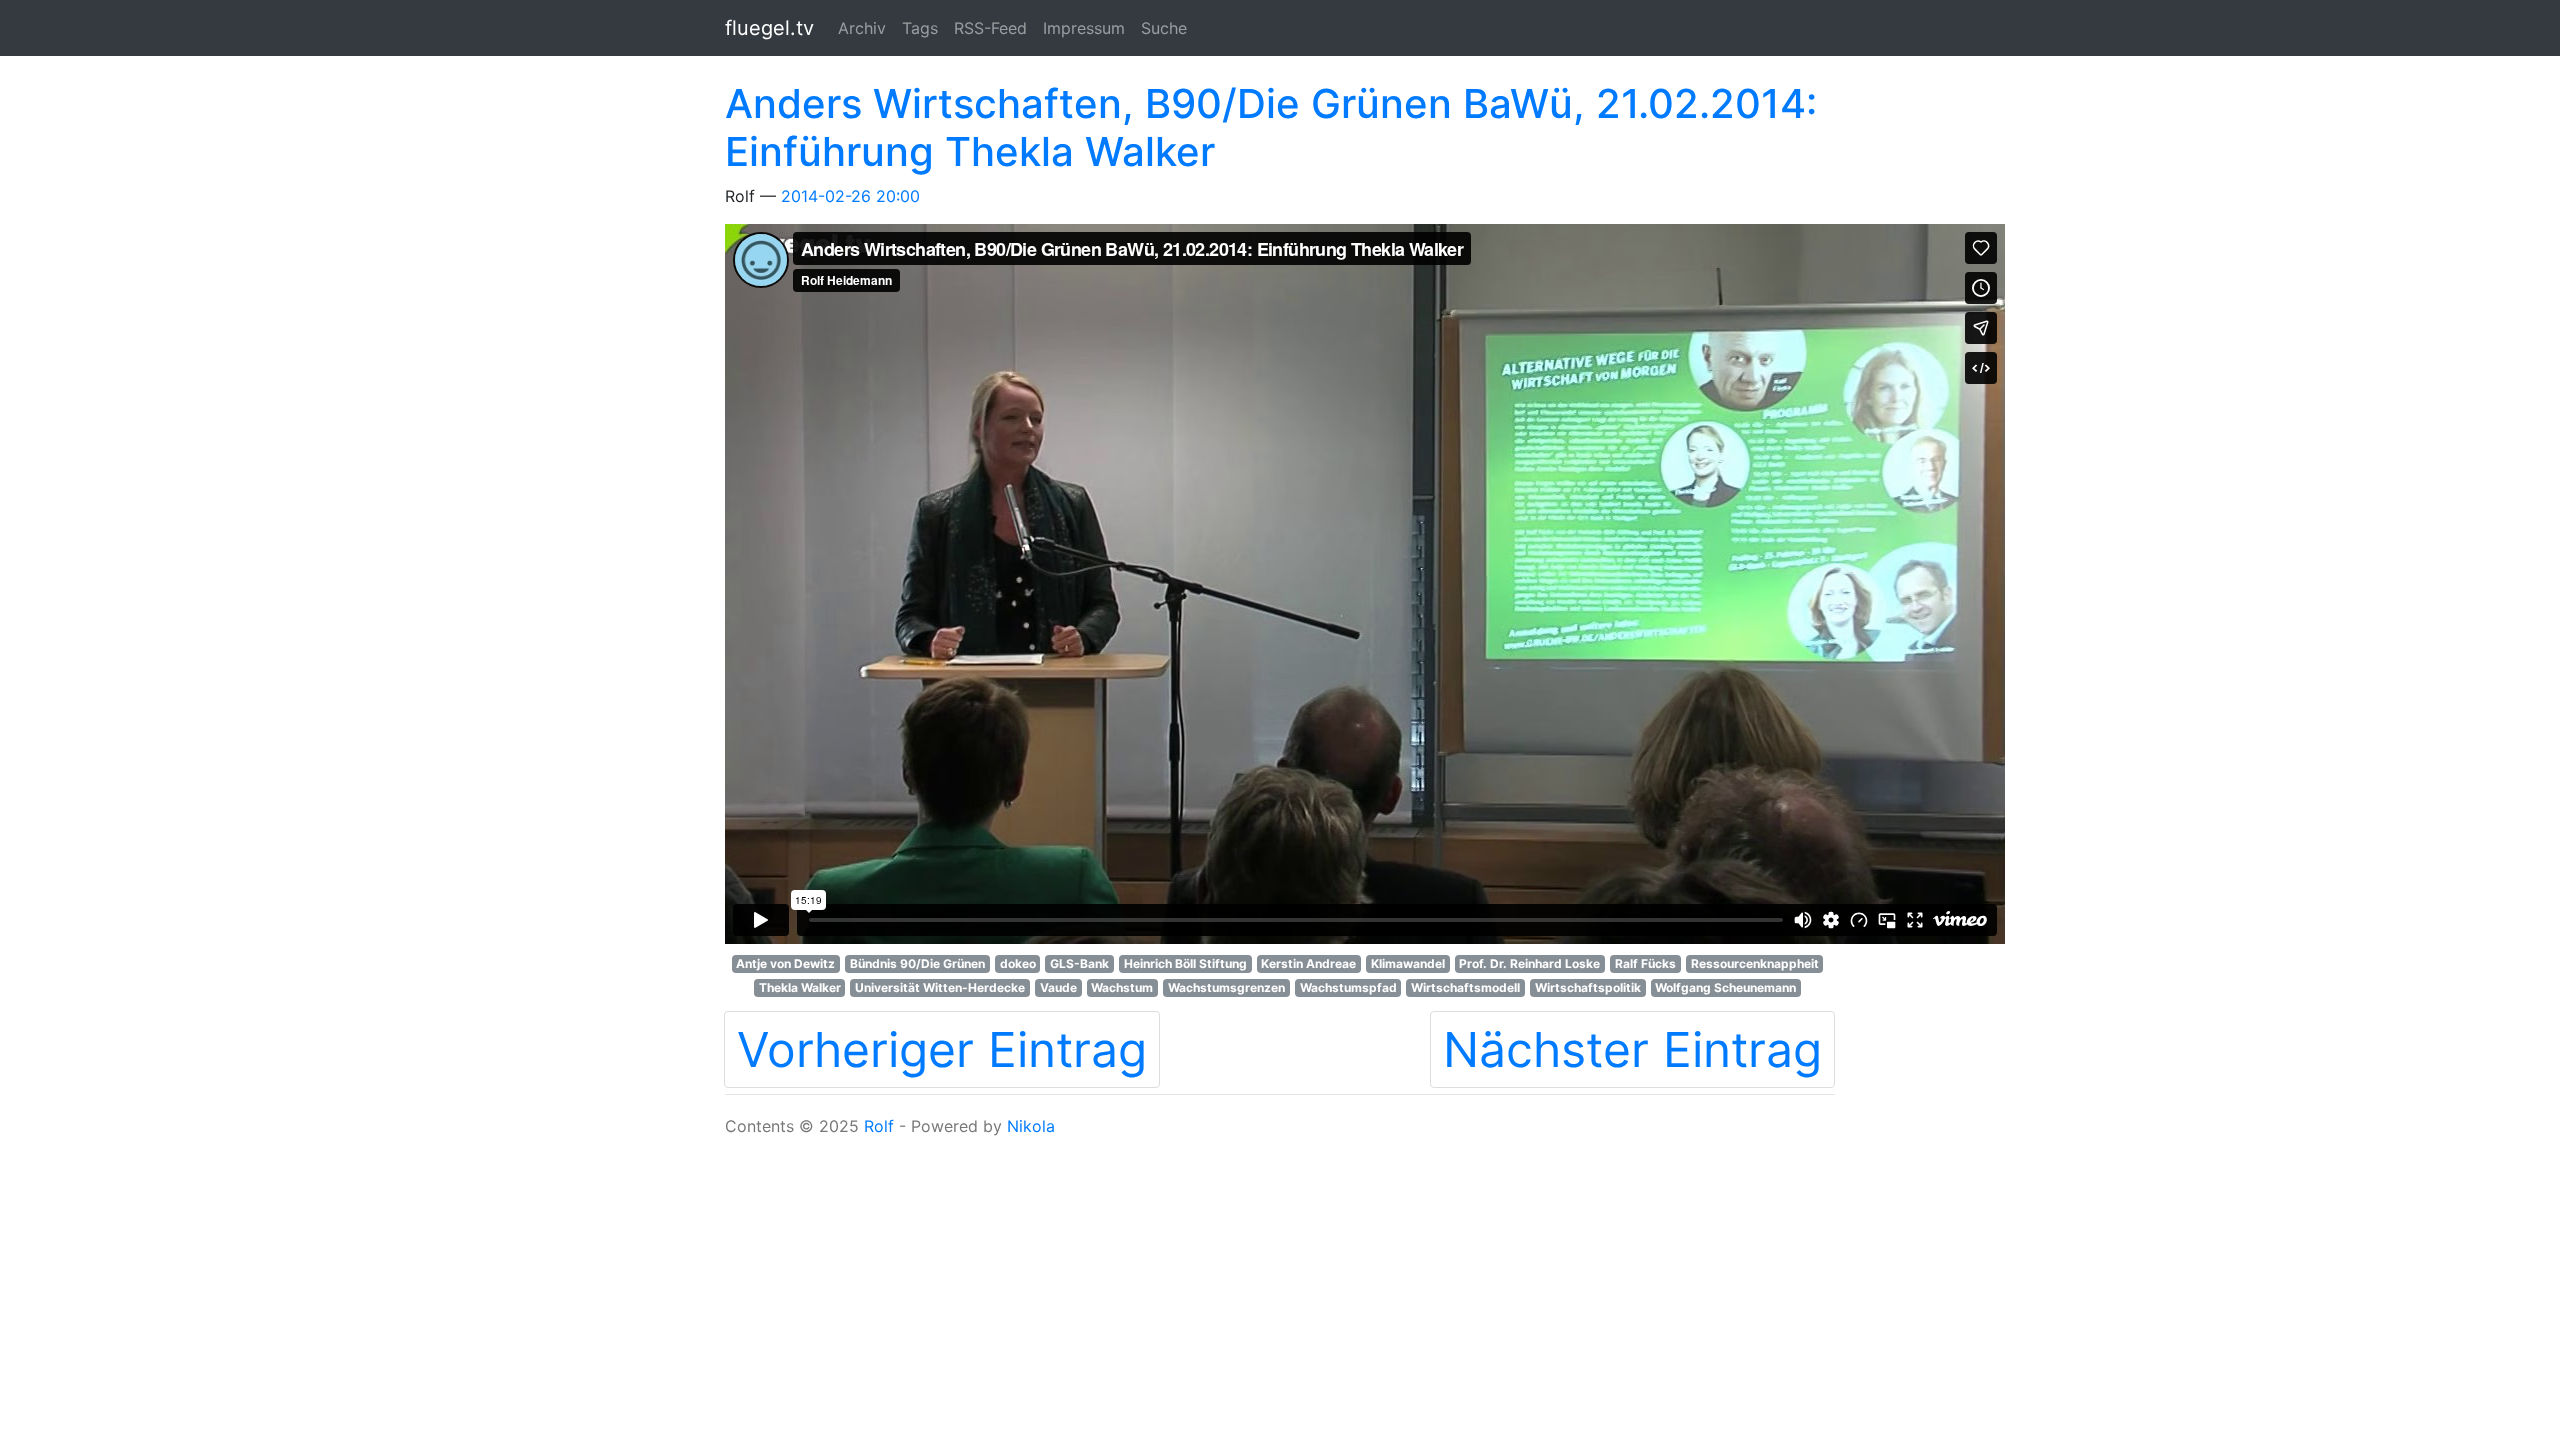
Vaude (1058, 987)
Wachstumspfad (1348, 987)
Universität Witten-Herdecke (940, 987)
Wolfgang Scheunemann (1725, 987)
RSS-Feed (990, 28)
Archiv (862, 28)
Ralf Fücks (1645, 963)
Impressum (1084, 28)
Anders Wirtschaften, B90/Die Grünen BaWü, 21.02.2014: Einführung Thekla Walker (1271, 127)
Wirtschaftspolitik (1588, 987)
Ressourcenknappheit (1755, 963)
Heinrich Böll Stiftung (1185, 963)
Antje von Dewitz (785, 963)
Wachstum (1122, 987)
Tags (920, 28)
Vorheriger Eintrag (942, 1049)
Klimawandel (1408, 963)
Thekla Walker (800, 987)
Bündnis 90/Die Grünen (917, 963)
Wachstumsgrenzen (1226, 987)
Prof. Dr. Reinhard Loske (1529, 963)
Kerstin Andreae (1308, 963)
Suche (1164, 28)
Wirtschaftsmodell (1465, 987)
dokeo (1018, 963)
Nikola (1031, 1126)
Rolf (879, 1126)
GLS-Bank (1079, 963)
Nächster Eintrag (1632, 1049)
